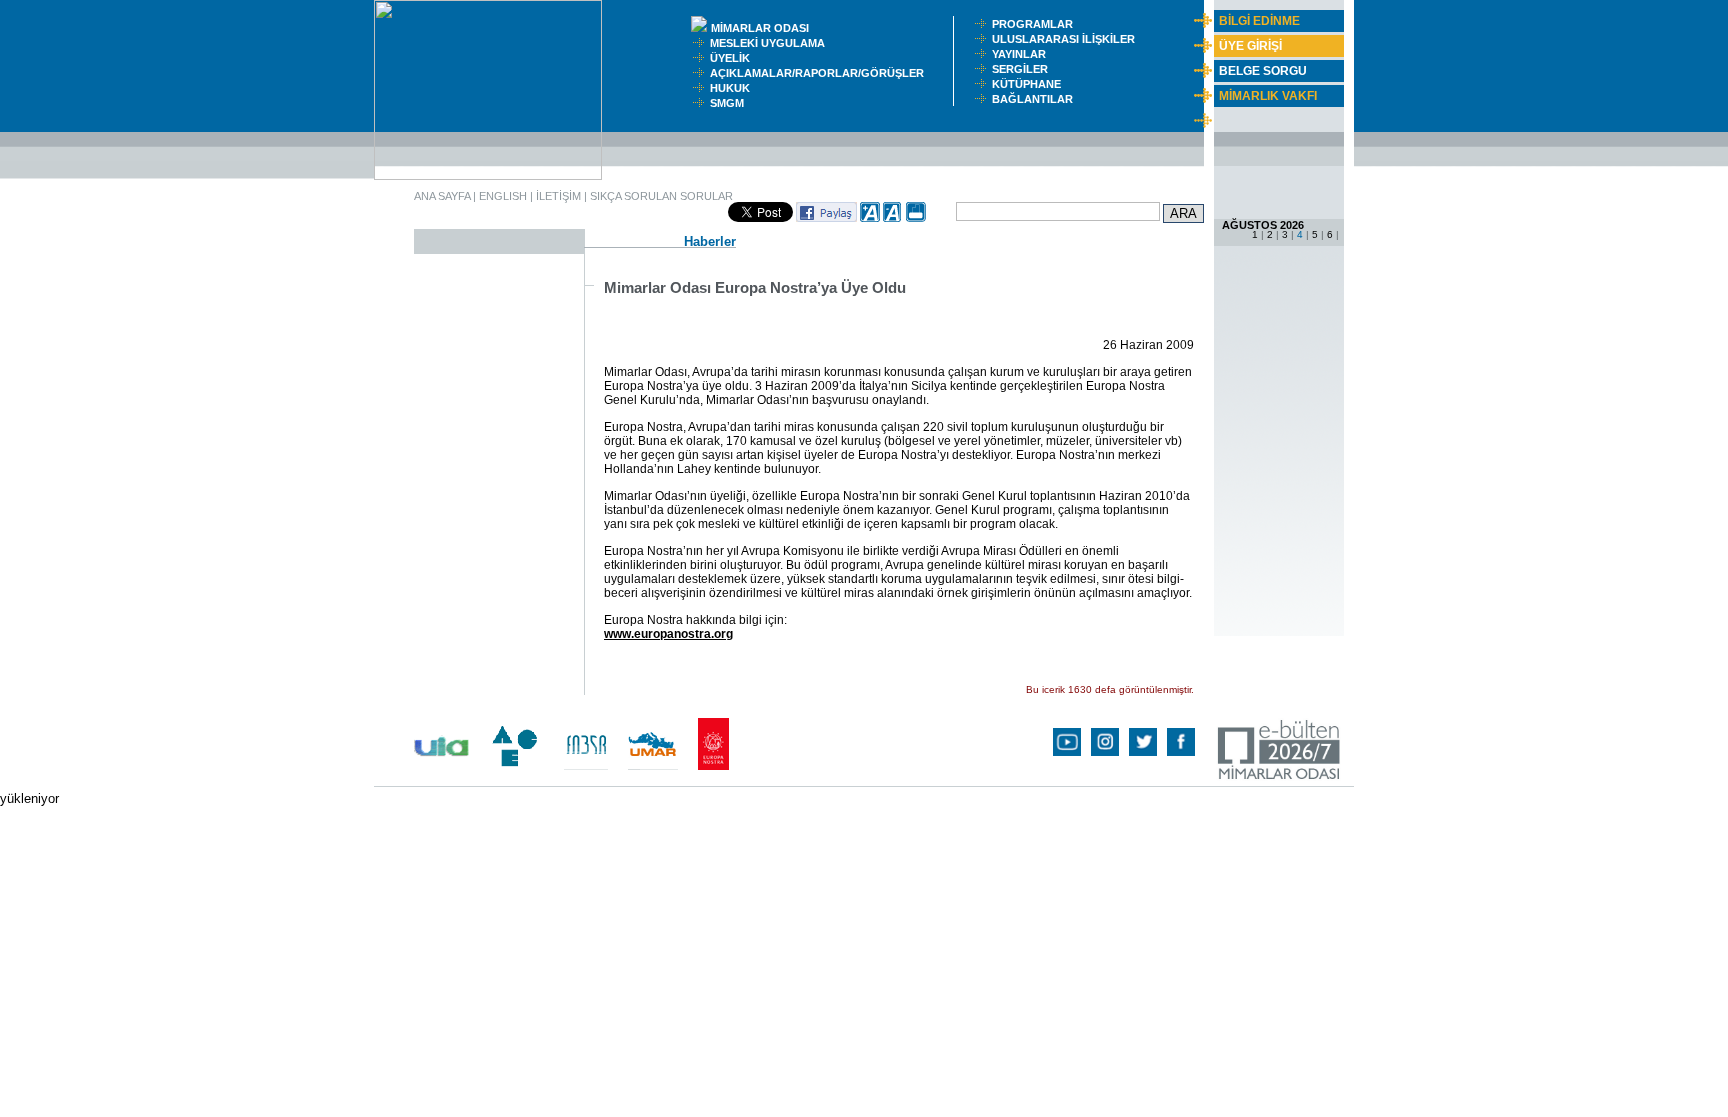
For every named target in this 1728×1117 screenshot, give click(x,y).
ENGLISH (503, 196)
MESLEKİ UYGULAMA (772, 43)
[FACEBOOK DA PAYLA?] (826, 218)
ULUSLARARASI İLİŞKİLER (1068, 39)
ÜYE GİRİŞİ (1250, 46)
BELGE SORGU (1263, 71)
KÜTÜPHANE (1031, 84)
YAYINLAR (1022, 54)
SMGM (730, 103)
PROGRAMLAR (1037, 24)
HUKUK (733, 88)
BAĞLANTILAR (1035, 99)
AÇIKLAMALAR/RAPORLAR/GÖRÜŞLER (821, 73)
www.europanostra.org (668, 634)
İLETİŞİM (558, 196)
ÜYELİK (733, 58)
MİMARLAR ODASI (764, 28)
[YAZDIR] (916, 218)
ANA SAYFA (442, 196)
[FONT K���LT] (893, 218)
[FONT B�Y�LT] (870, 218)
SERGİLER (1023, 69)
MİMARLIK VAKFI (1268, 96)
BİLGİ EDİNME (1259, 21)
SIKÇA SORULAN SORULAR (661, 196)
